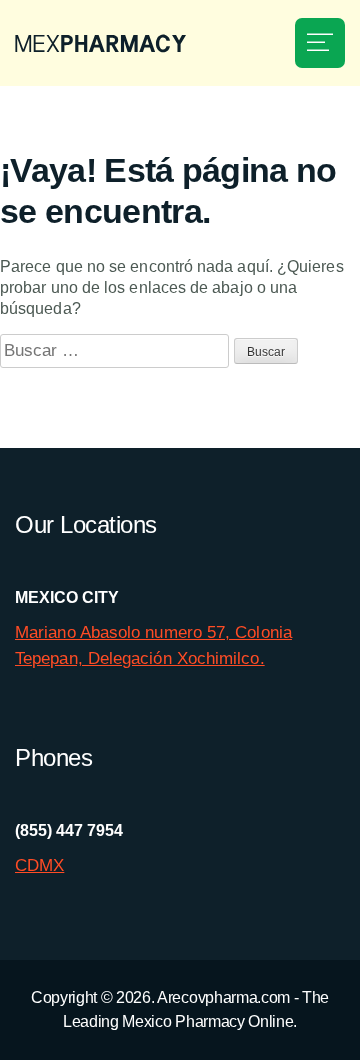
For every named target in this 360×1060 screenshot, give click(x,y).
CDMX (39, 865)
